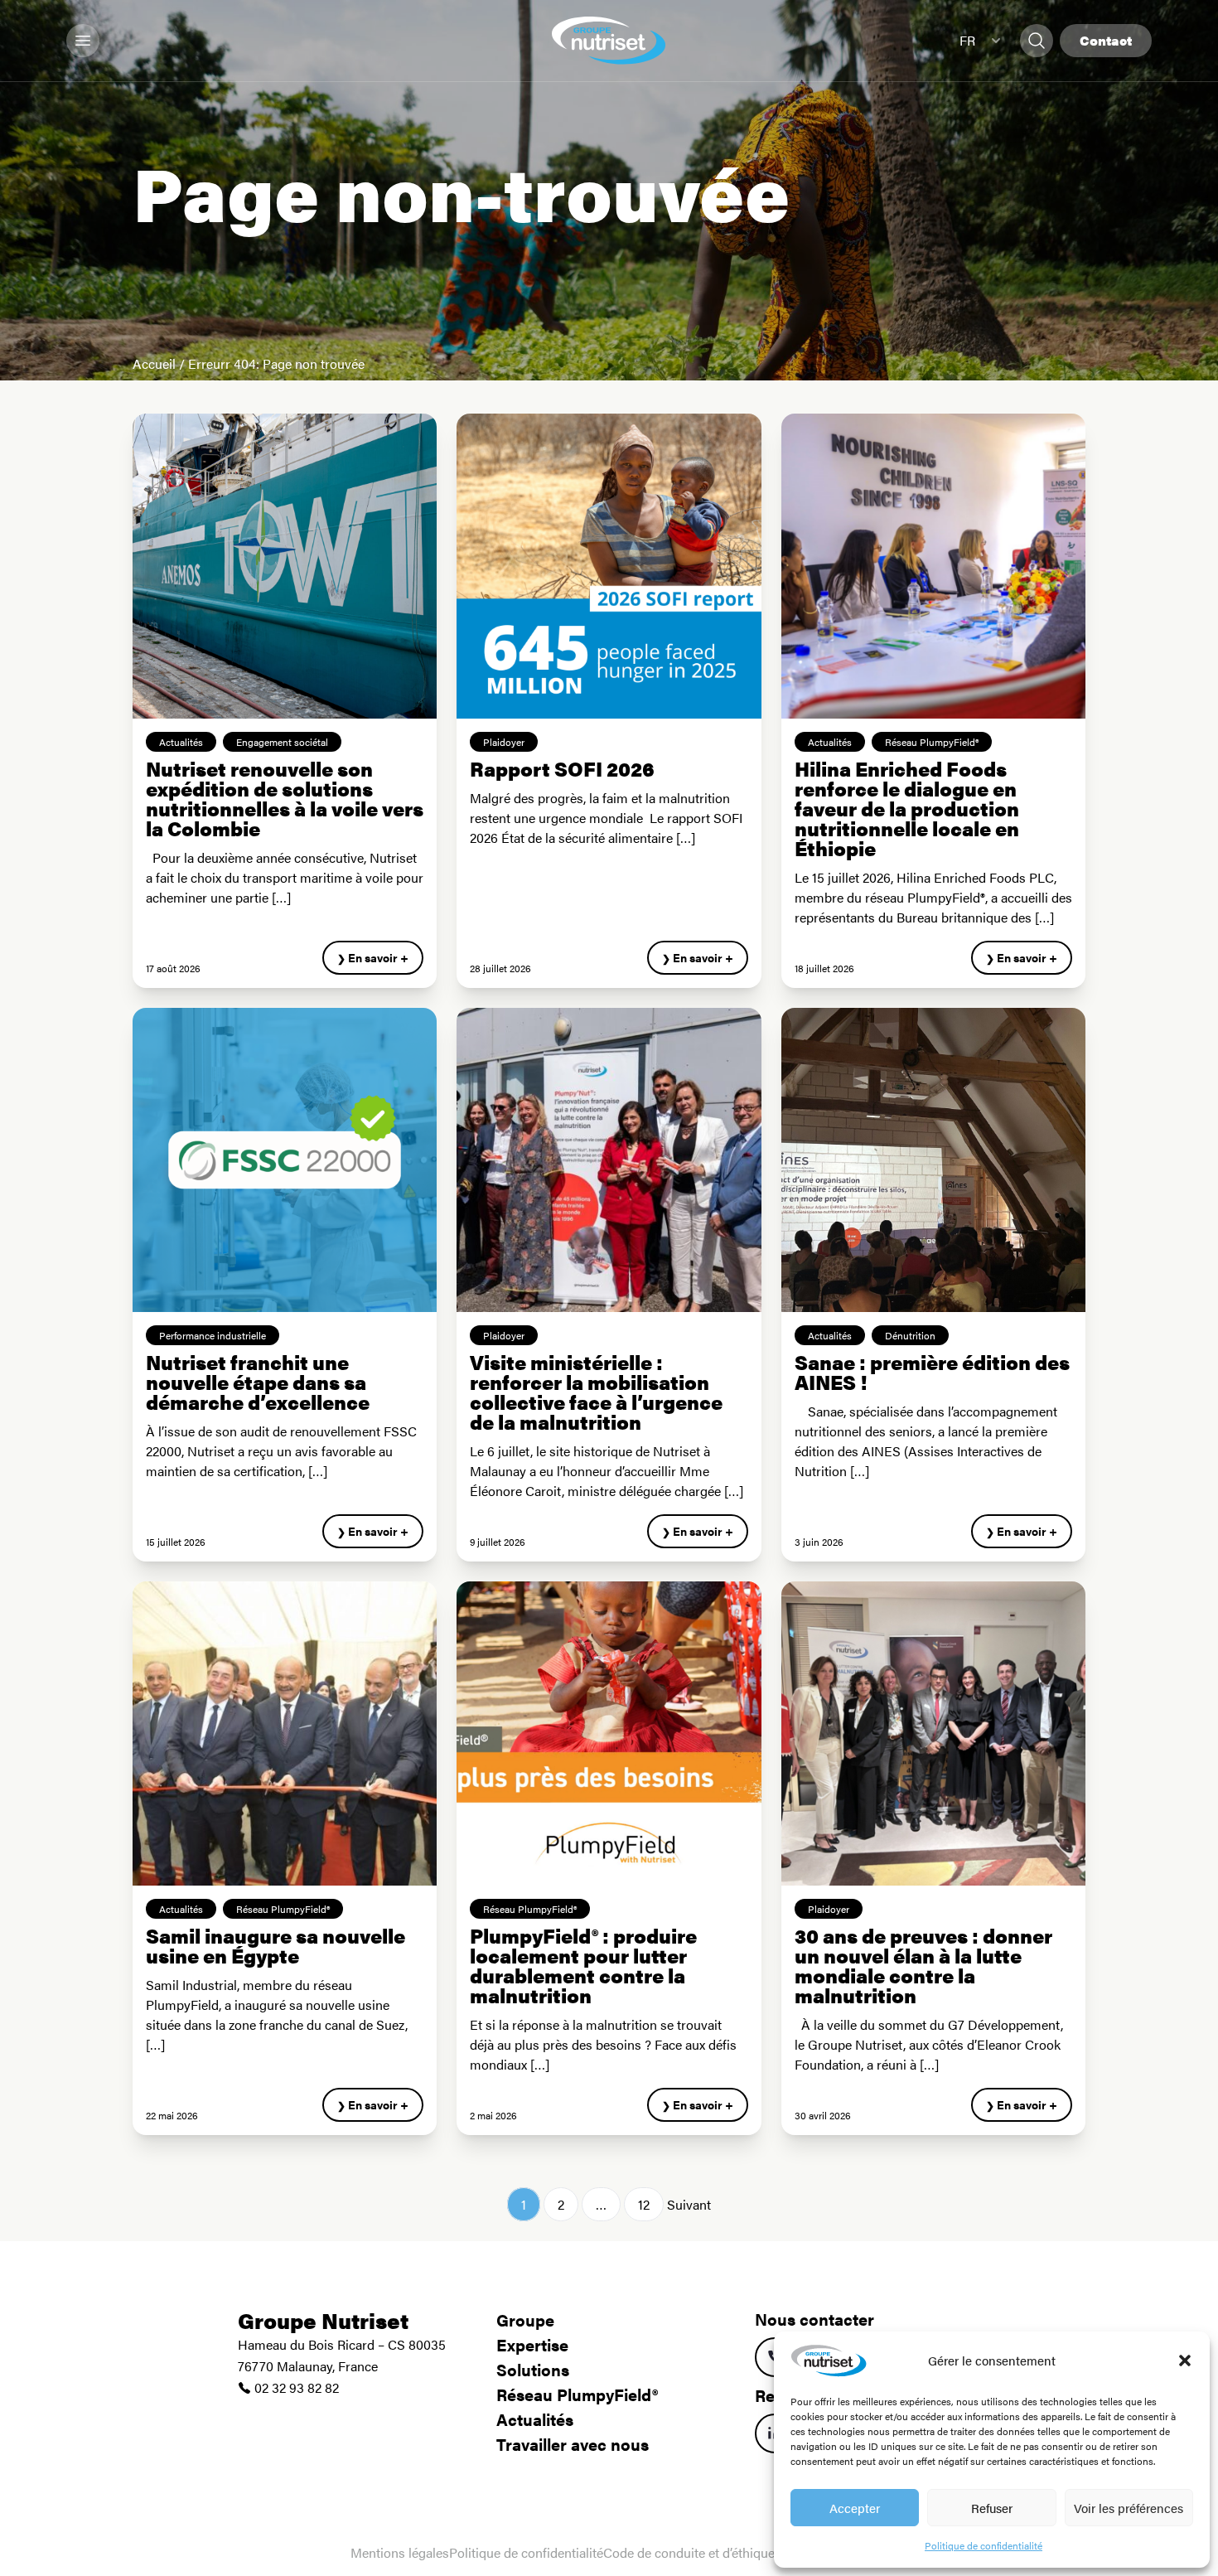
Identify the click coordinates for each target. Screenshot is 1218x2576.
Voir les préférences (1129, 2508)
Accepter (855, 2508)
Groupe (525, 2319)
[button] (1185, 2361)
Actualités (181, 742)
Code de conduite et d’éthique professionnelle (735, 2552)
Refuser (992, 2508)
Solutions (533, 2369)
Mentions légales (400, 2552)
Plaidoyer (504, 742)
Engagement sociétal (282, 742)
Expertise (532, 2344)
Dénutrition (910, 1335)
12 (644, 2204)
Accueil (154, 363)
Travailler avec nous (573, 2444)
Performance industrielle (213, 1335)
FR (967, 40)
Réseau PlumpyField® (932, 742)
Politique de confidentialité (984, 2545)
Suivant (689, 2204)
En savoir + (378, 957)
